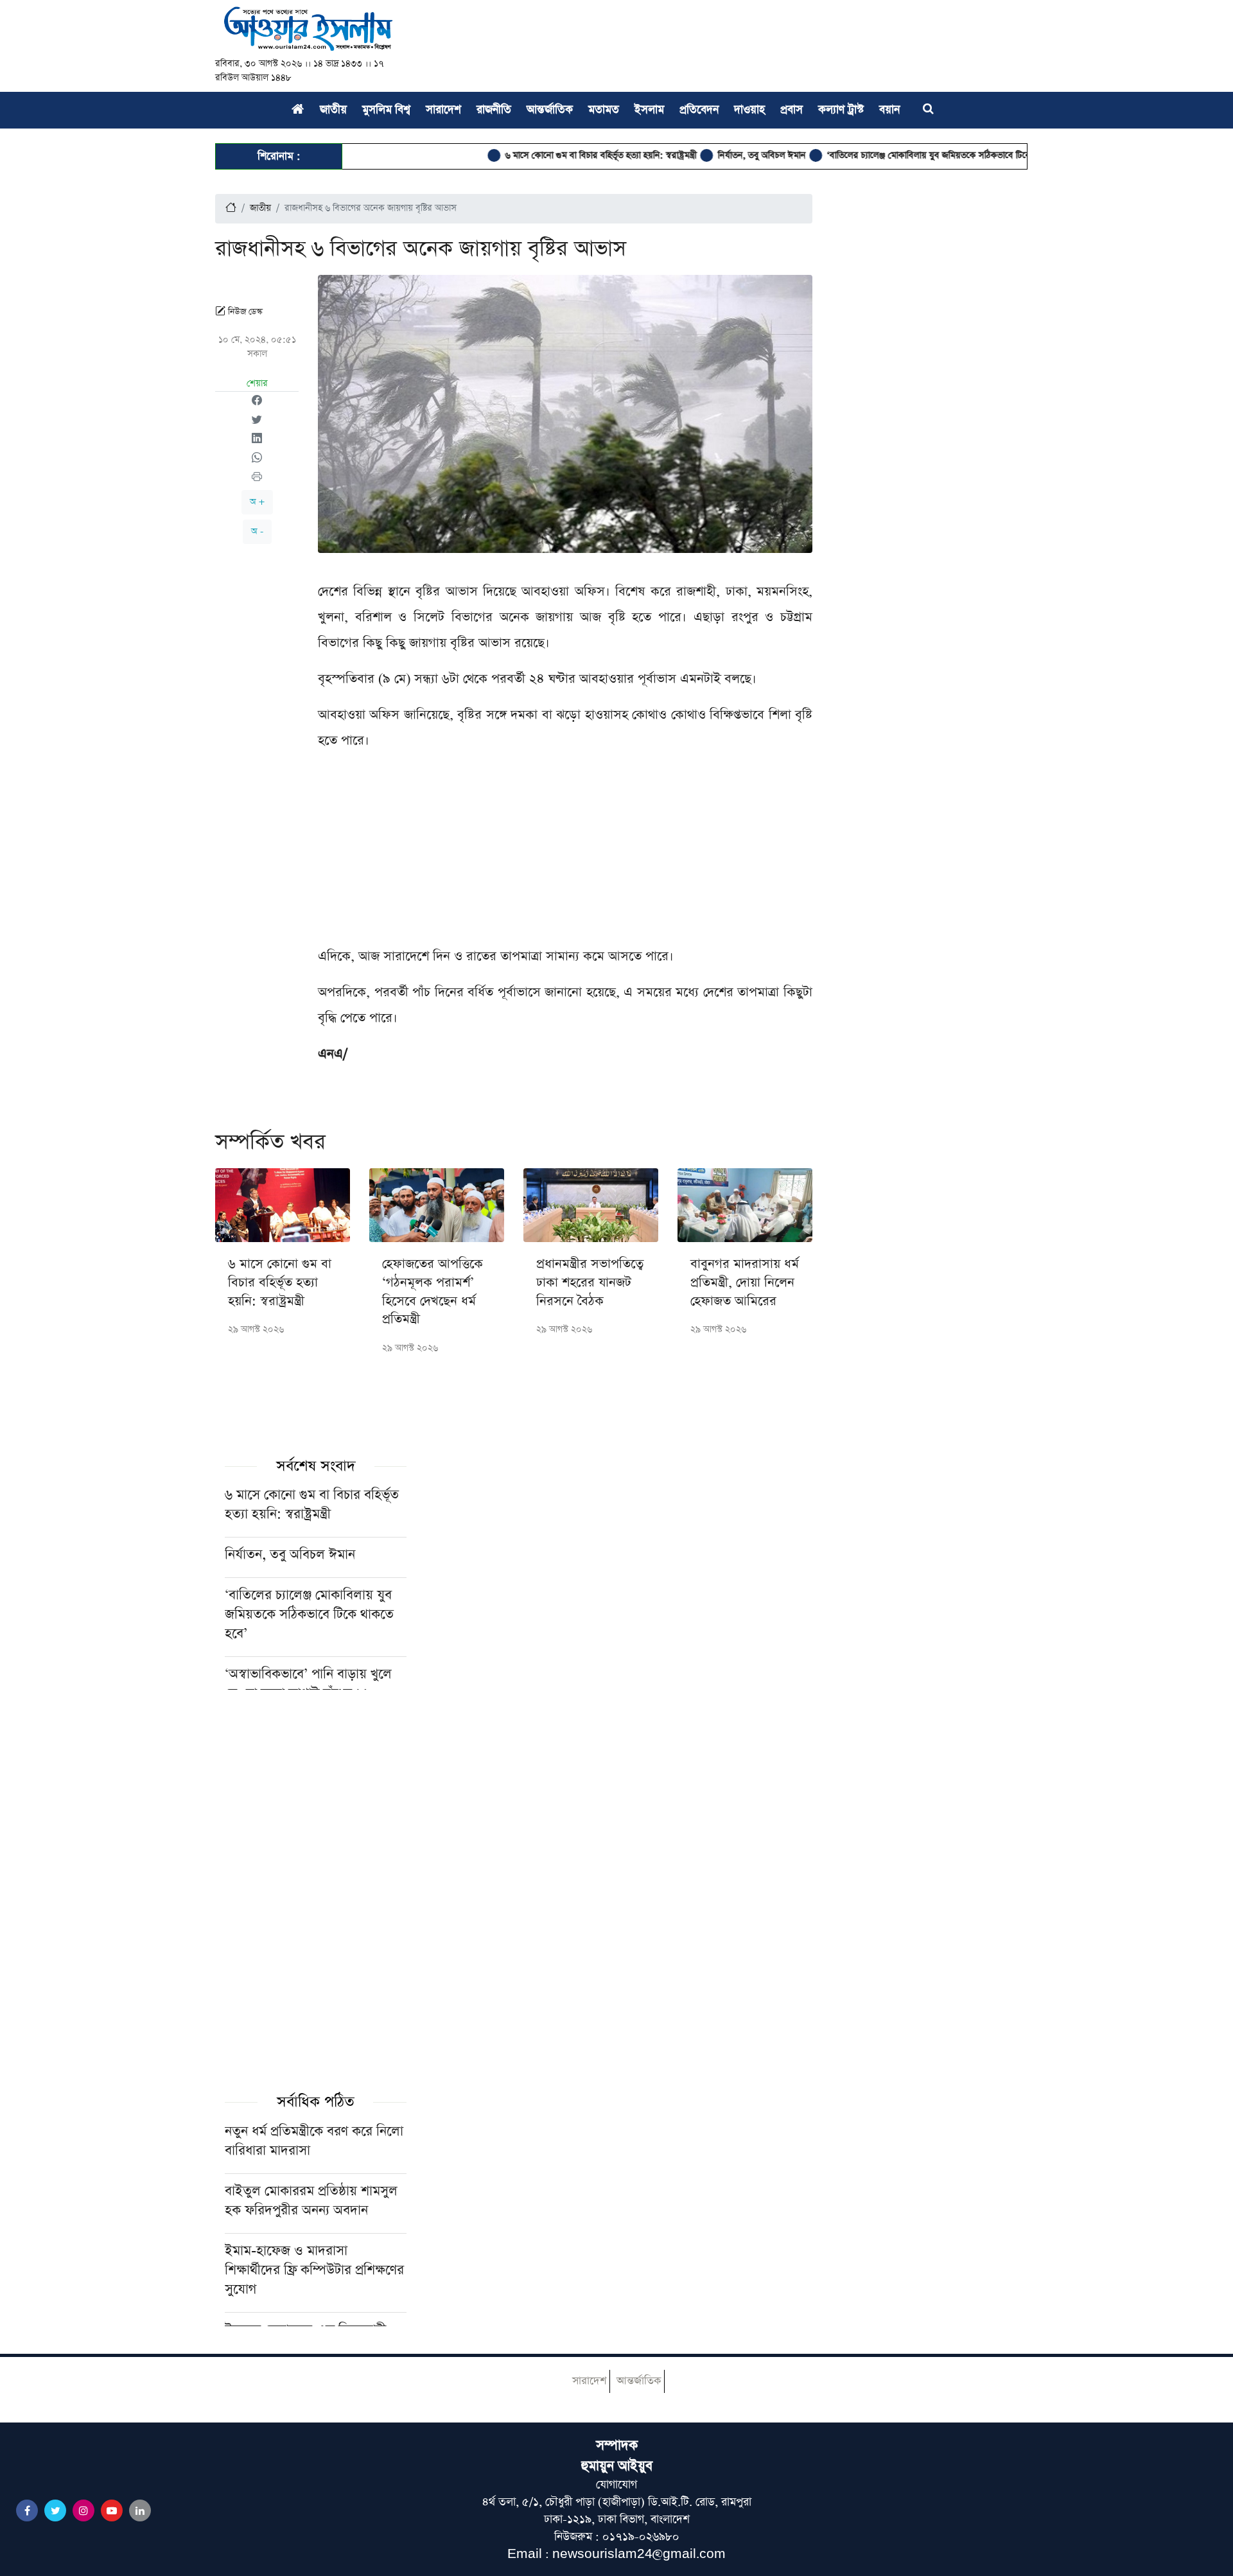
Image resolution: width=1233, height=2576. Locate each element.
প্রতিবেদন (699, 110)
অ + (257, 502)
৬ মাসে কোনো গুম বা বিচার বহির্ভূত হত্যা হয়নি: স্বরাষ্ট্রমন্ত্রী (548, 155)
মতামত (604, 110)
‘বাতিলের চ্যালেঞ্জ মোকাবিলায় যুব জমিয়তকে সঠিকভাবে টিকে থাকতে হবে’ (898, 155)
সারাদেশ (443, 110)
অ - (257, 531)
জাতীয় (333, 110)
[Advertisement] (565, 854)
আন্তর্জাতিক (550, 110)
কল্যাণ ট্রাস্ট (841, 110)
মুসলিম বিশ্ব (386, 110)
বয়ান (889, 110)
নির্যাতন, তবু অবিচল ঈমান (709, 155)
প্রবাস (791, 110)
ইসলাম (649, 110)
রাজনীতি (494, 110)
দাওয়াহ (749, 110)
